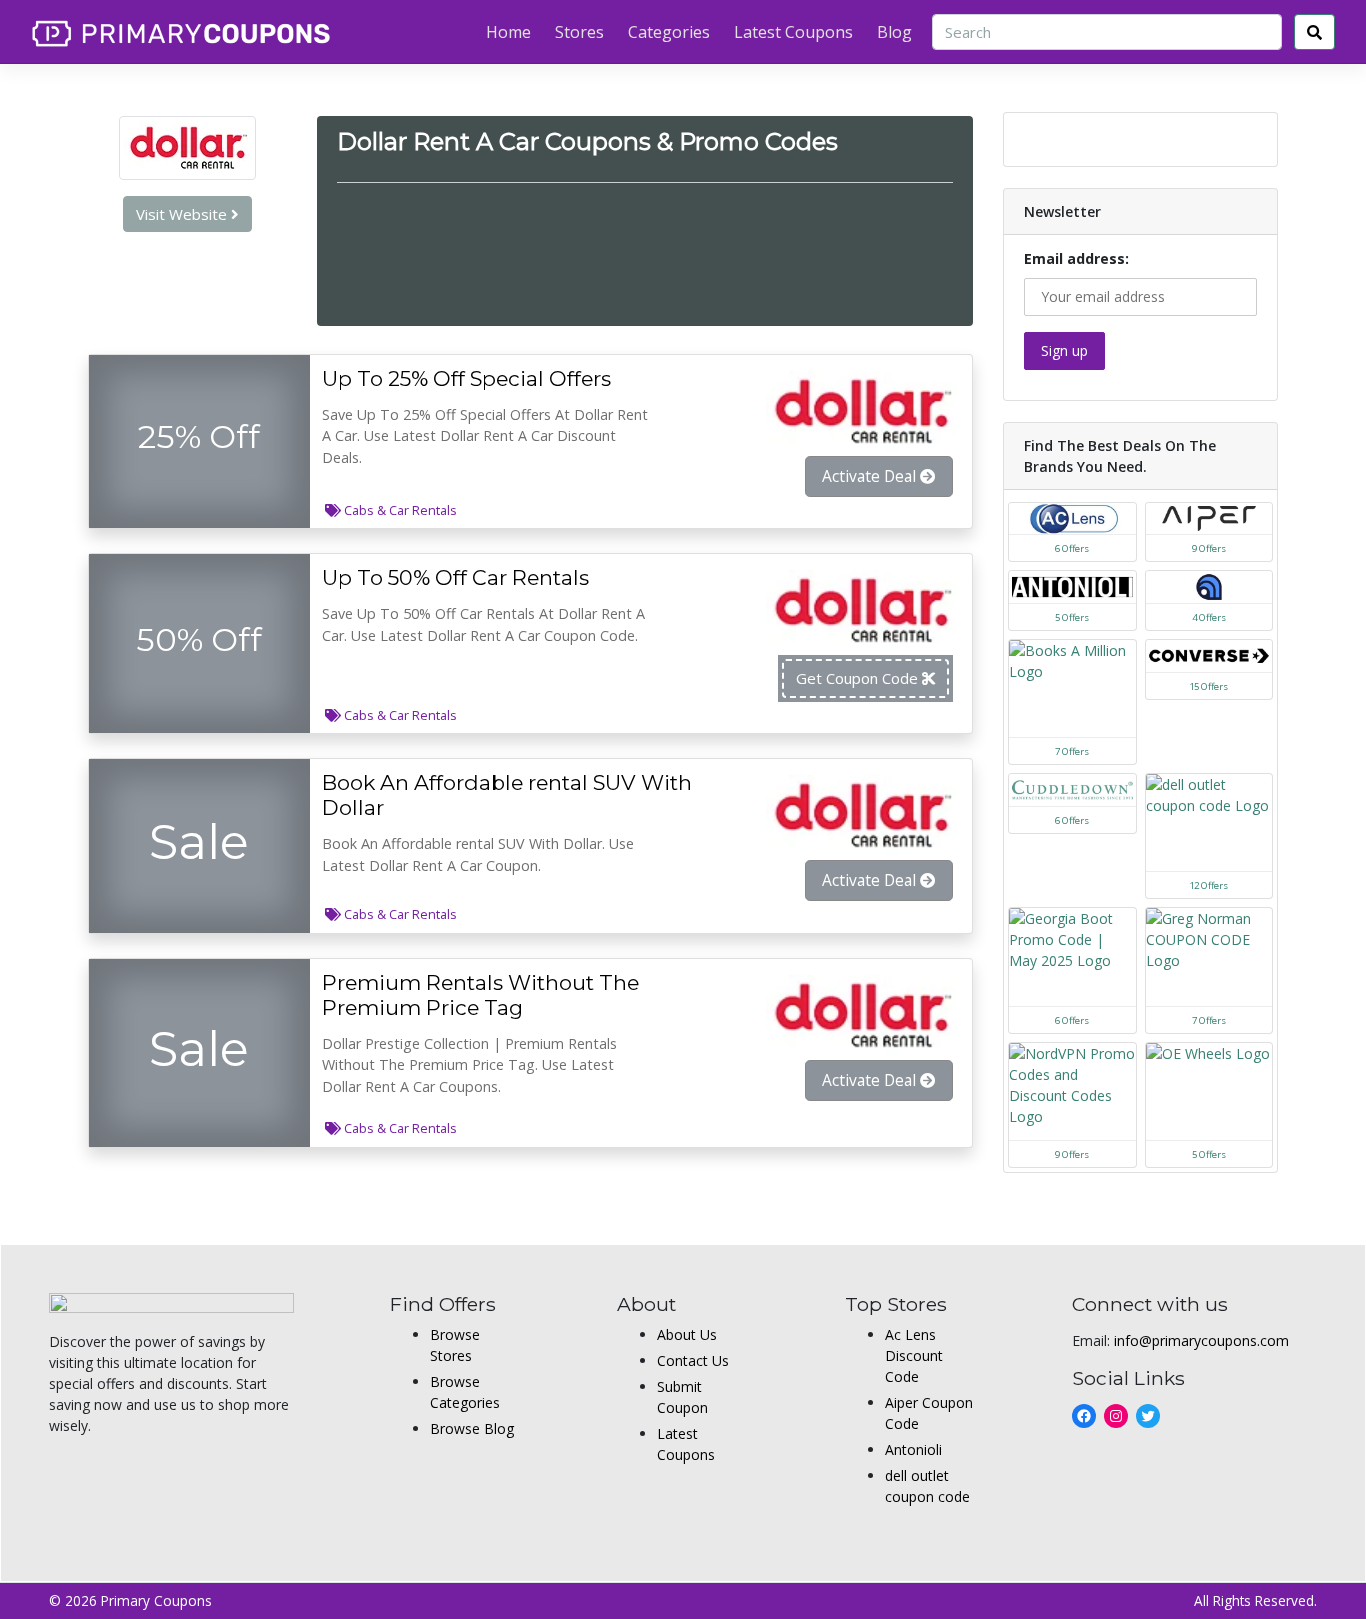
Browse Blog (472, 1428)
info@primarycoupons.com (1201, 1340)
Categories (669, 32)
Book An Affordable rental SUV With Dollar (507, 795)
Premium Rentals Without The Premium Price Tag (480, 995)
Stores (579, 32)
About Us (687, 1334)
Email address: (1076, 258)
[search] (1314, 32)
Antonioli (913, 1449)
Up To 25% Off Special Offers (466, 378)
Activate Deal (871, 476)
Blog (894, 32)
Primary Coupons (156, 1600)
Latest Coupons (793, 32)
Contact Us (693, 1360)
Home (508, 32)
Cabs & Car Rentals (400, 510)
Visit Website (183, 214)
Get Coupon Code (859, 678)
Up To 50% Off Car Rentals (455, 577)
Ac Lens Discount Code (914, 1355)
